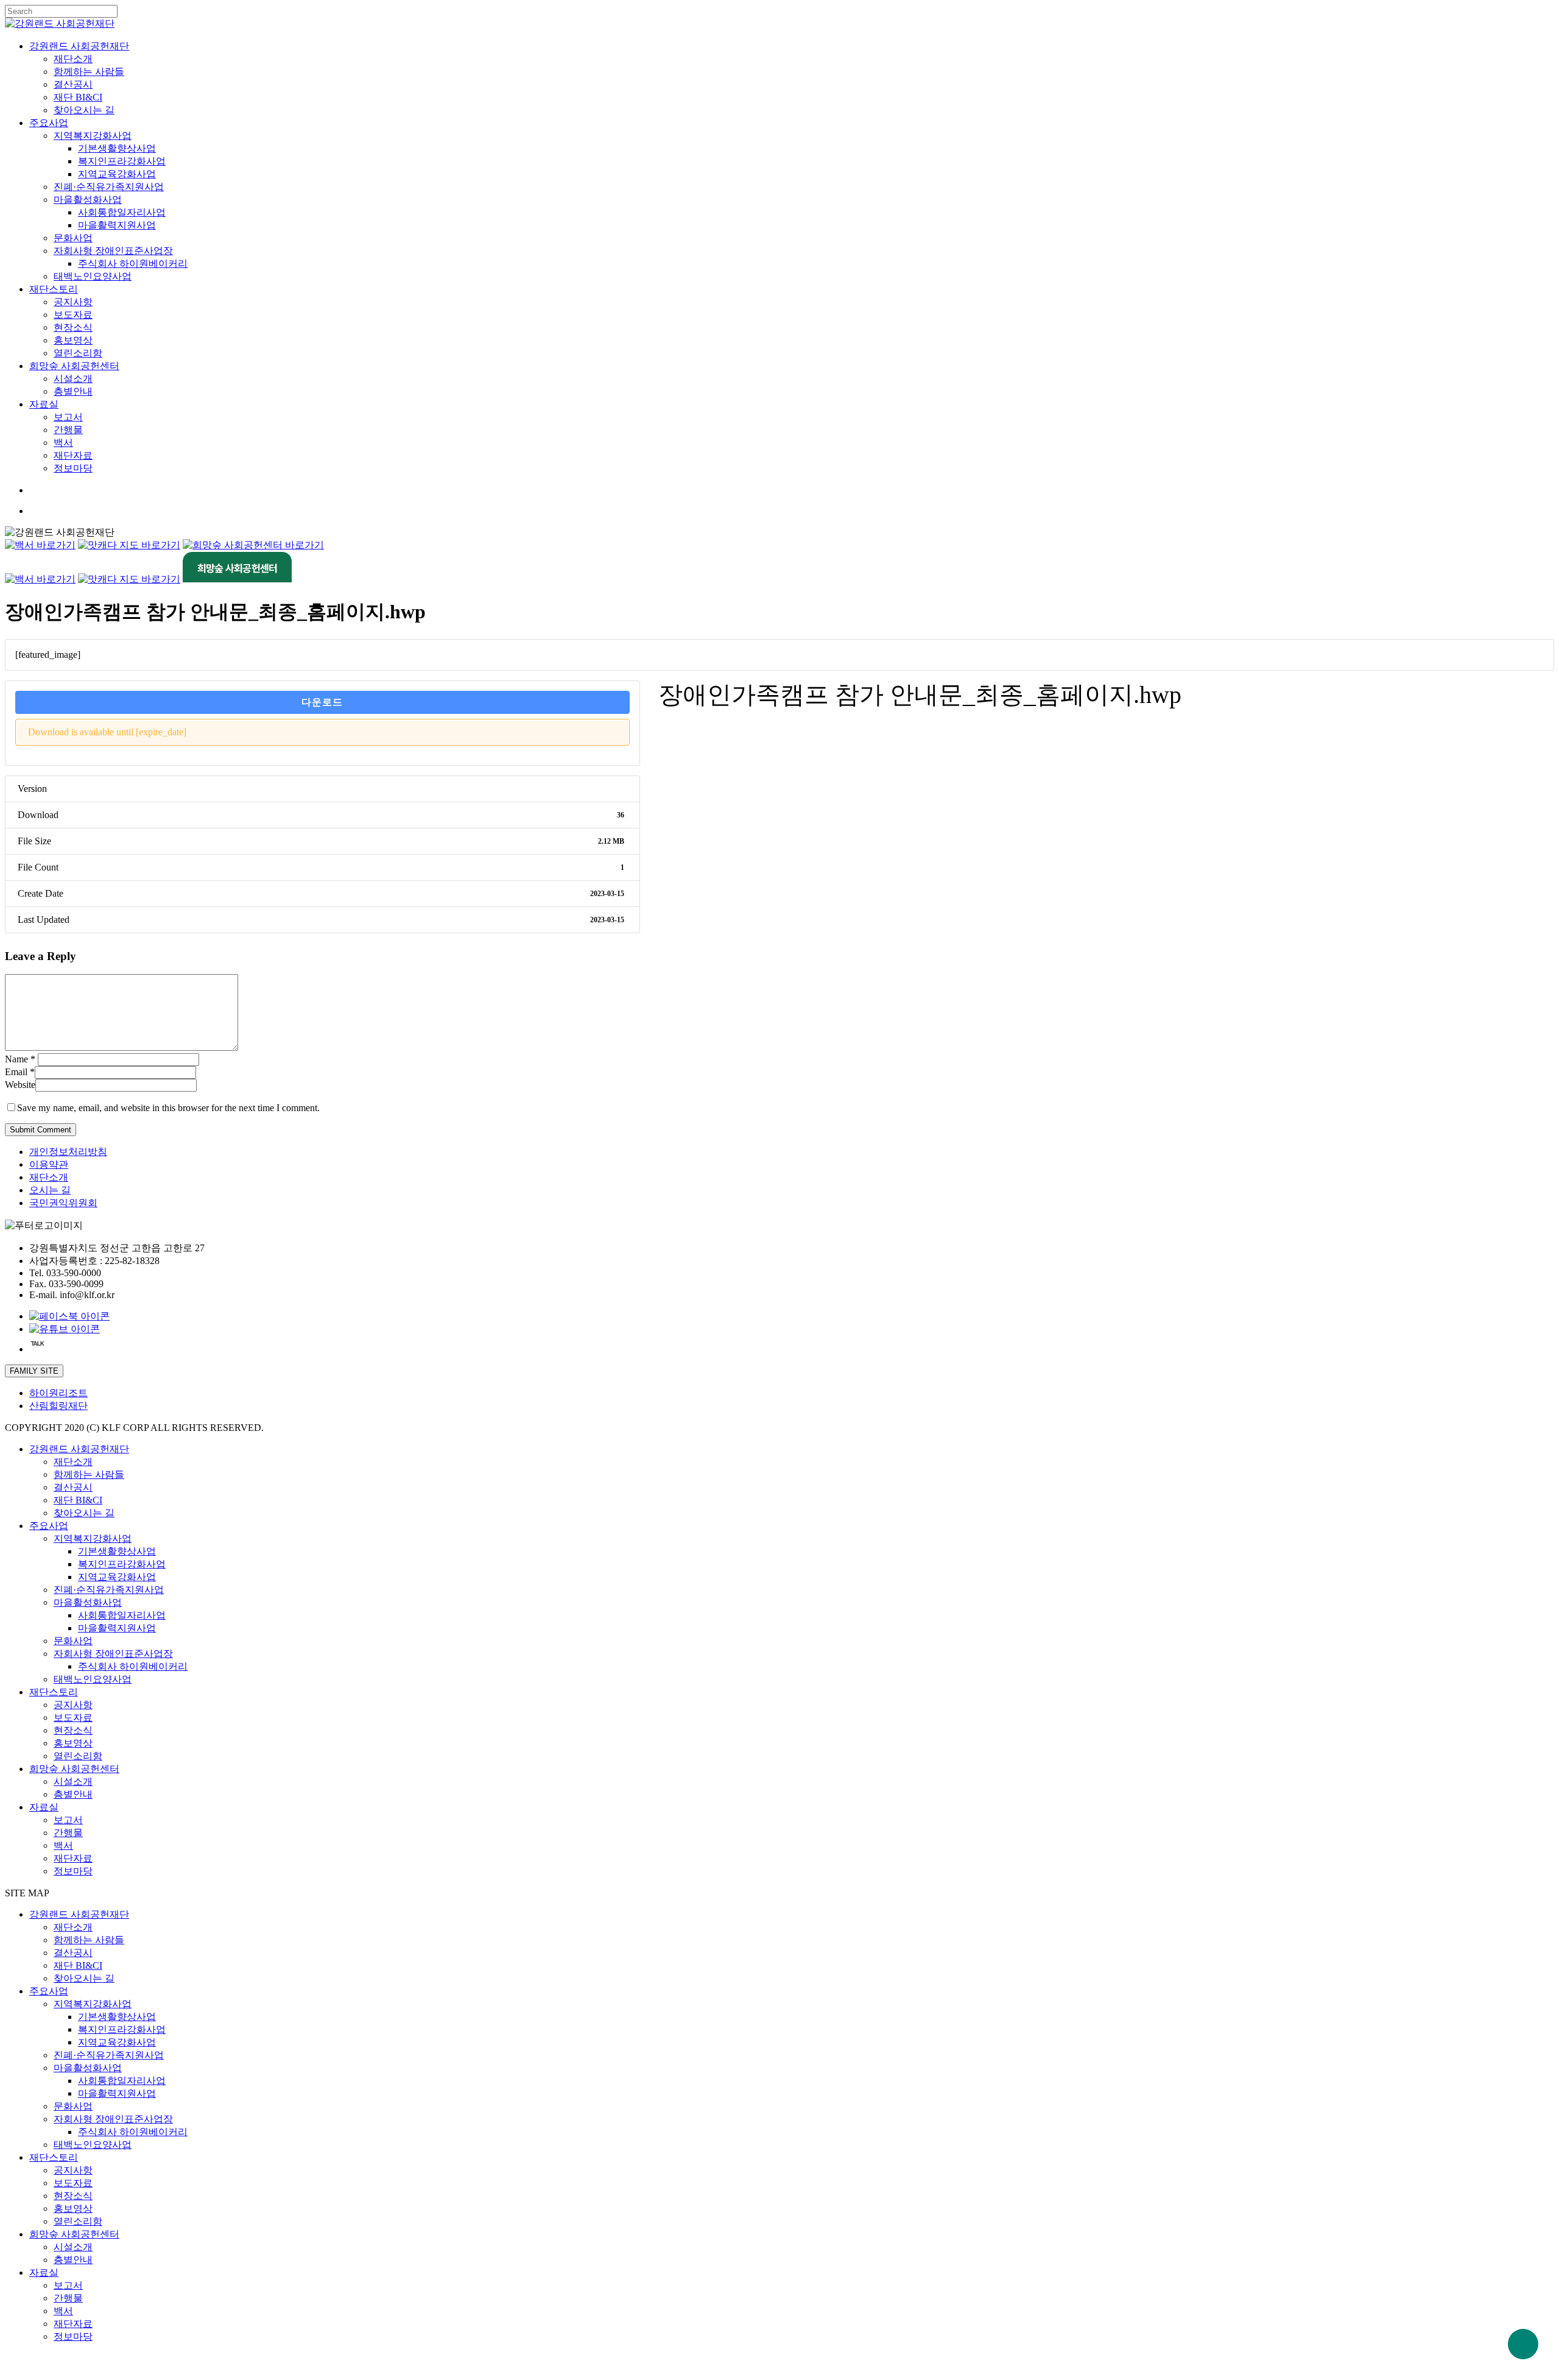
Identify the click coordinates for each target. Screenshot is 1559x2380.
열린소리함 (78, 1756)
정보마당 (73, 1871)
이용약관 (49, 1164)
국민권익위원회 (63, 1203)
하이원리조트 (58, 1393)
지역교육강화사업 (117, 1577)
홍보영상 (73, 1743)
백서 (63, 1845)
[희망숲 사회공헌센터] (253, 545)
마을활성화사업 (88, 1602)
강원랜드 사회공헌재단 (79, 1449)
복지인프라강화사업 (122, 1564)
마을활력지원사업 (117, 1628)
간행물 (68, 1833)
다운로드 (322, 702)
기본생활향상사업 (117, 1551)
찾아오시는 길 (84, 1513)
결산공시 (73, 1487)
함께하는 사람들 (89, 1474)
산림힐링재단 (58, 1406)
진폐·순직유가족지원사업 (109, 1590)
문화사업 (73, 1641)
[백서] (40, 545)
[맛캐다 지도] (129, 545)
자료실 (44, 1807)
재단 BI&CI (78, 1500)
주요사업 (49, 1526)
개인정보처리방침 (68, 1152)
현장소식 (73, 1730)
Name (20, 1059)
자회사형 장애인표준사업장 (113, 1654)
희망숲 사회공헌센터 (74, 1769)
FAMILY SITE (34, 1371)
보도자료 (73, 1718)
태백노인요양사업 (93, 1679)
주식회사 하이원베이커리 (133, 1666)
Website (20, 1085)
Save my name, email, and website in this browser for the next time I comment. (168, 1108)
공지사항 (73, 1705)
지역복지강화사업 (93, 1538)
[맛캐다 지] (129, 579)
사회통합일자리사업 (122, 1615)
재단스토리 (54, 1692)
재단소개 (49, 1177)
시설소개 (73, 1781)
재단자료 (73, 1858)
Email (20, 1072)
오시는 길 (50, 1190)
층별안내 (73, 1794)
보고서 (68, 1820)
